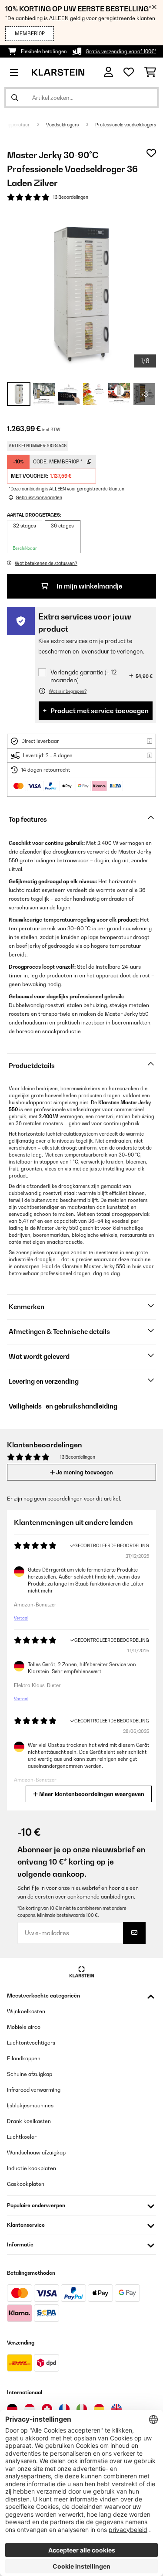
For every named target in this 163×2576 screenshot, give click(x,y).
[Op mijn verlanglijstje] (151, 153)
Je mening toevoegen (84, 1472)
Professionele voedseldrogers (126, 125)
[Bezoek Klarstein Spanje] (99, 2409)
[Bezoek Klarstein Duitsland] (12, 2409)
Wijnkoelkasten (26, 2011)
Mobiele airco (24, 2027)
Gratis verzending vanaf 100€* (121, 51)
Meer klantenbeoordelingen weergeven (91, 1794)
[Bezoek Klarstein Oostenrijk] (30, 2409)
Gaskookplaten (26, 2184)
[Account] (108, 72)
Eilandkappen (24, 2058)
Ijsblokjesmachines (30, 2105)
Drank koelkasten (29, 2121)
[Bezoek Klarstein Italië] (82, 2409)
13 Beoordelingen (71, 197)
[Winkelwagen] (150, 72)
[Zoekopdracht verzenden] (15, 98)
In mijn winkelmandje (89, 586)
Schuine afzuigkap (30, 2074)
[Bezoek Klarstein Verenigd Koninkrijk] (116, 2409)
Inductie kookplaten (32, 2168)
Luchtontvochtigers (31, 2043)
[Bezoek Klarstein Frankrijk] (64, 2409)
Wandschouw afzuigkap (36, 2152)
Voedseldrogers (63, 125)
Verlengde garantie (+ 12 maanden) (83, 676)
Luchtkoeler (22, 2137)
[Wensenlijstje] (129, 72)
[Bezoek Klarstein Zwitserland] (47, 2409)
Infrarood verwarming (34, 2090)
